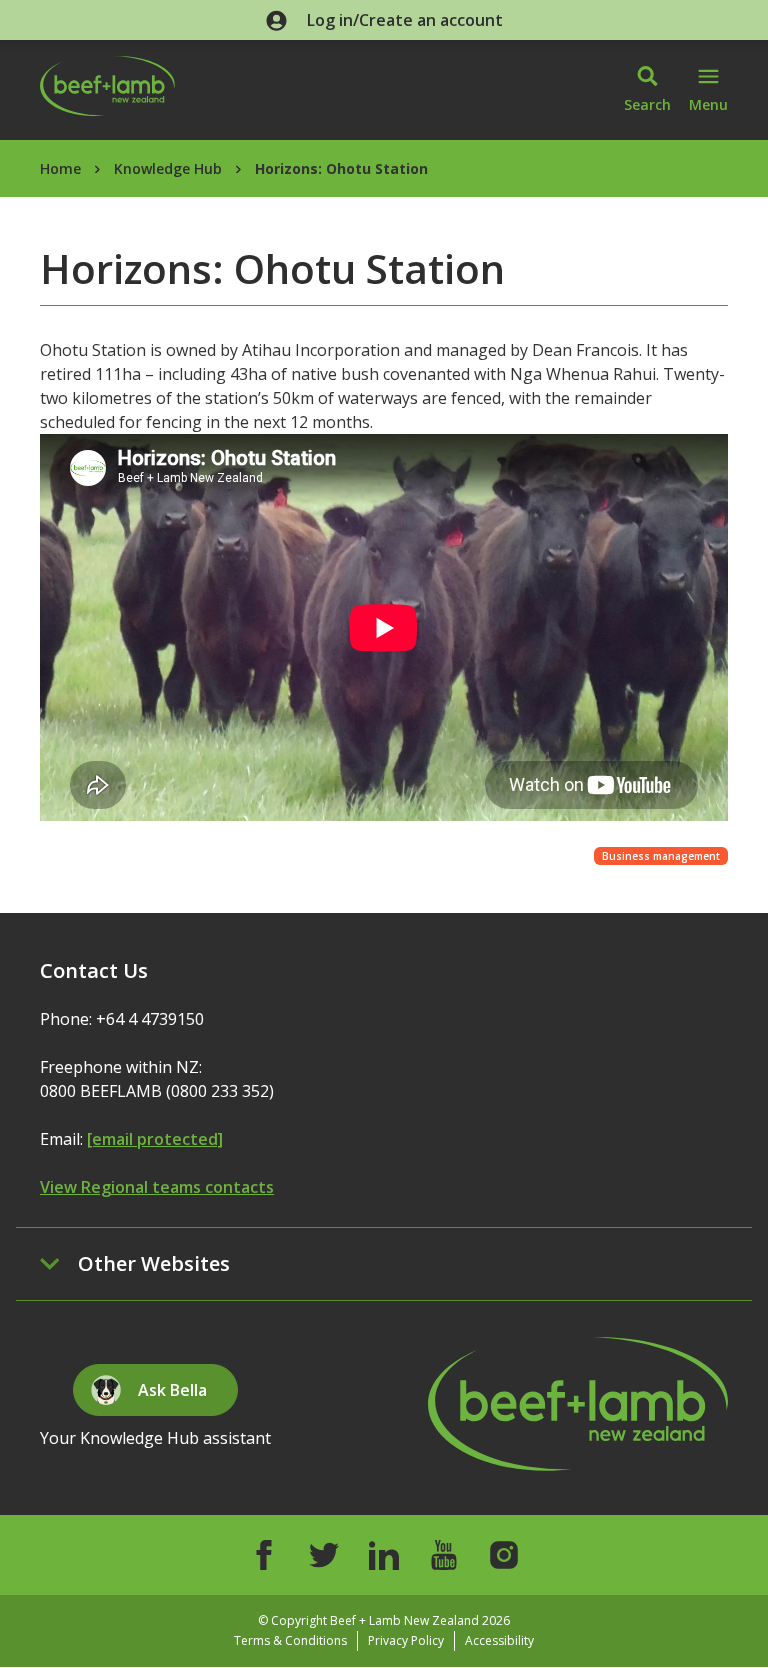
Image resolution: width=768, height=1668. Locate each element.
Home (60, 168)
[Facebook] (264, 1555)
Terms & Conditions (290, 1640)
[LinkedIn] (384, 1555)
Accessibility (499, 1640)
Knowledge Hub (168, 168)
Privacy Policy (406, 1640)
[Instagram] (504, 1555)
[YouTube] (444, 1555)
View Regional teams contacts (157, 1187)
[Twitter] (324, 1555)
